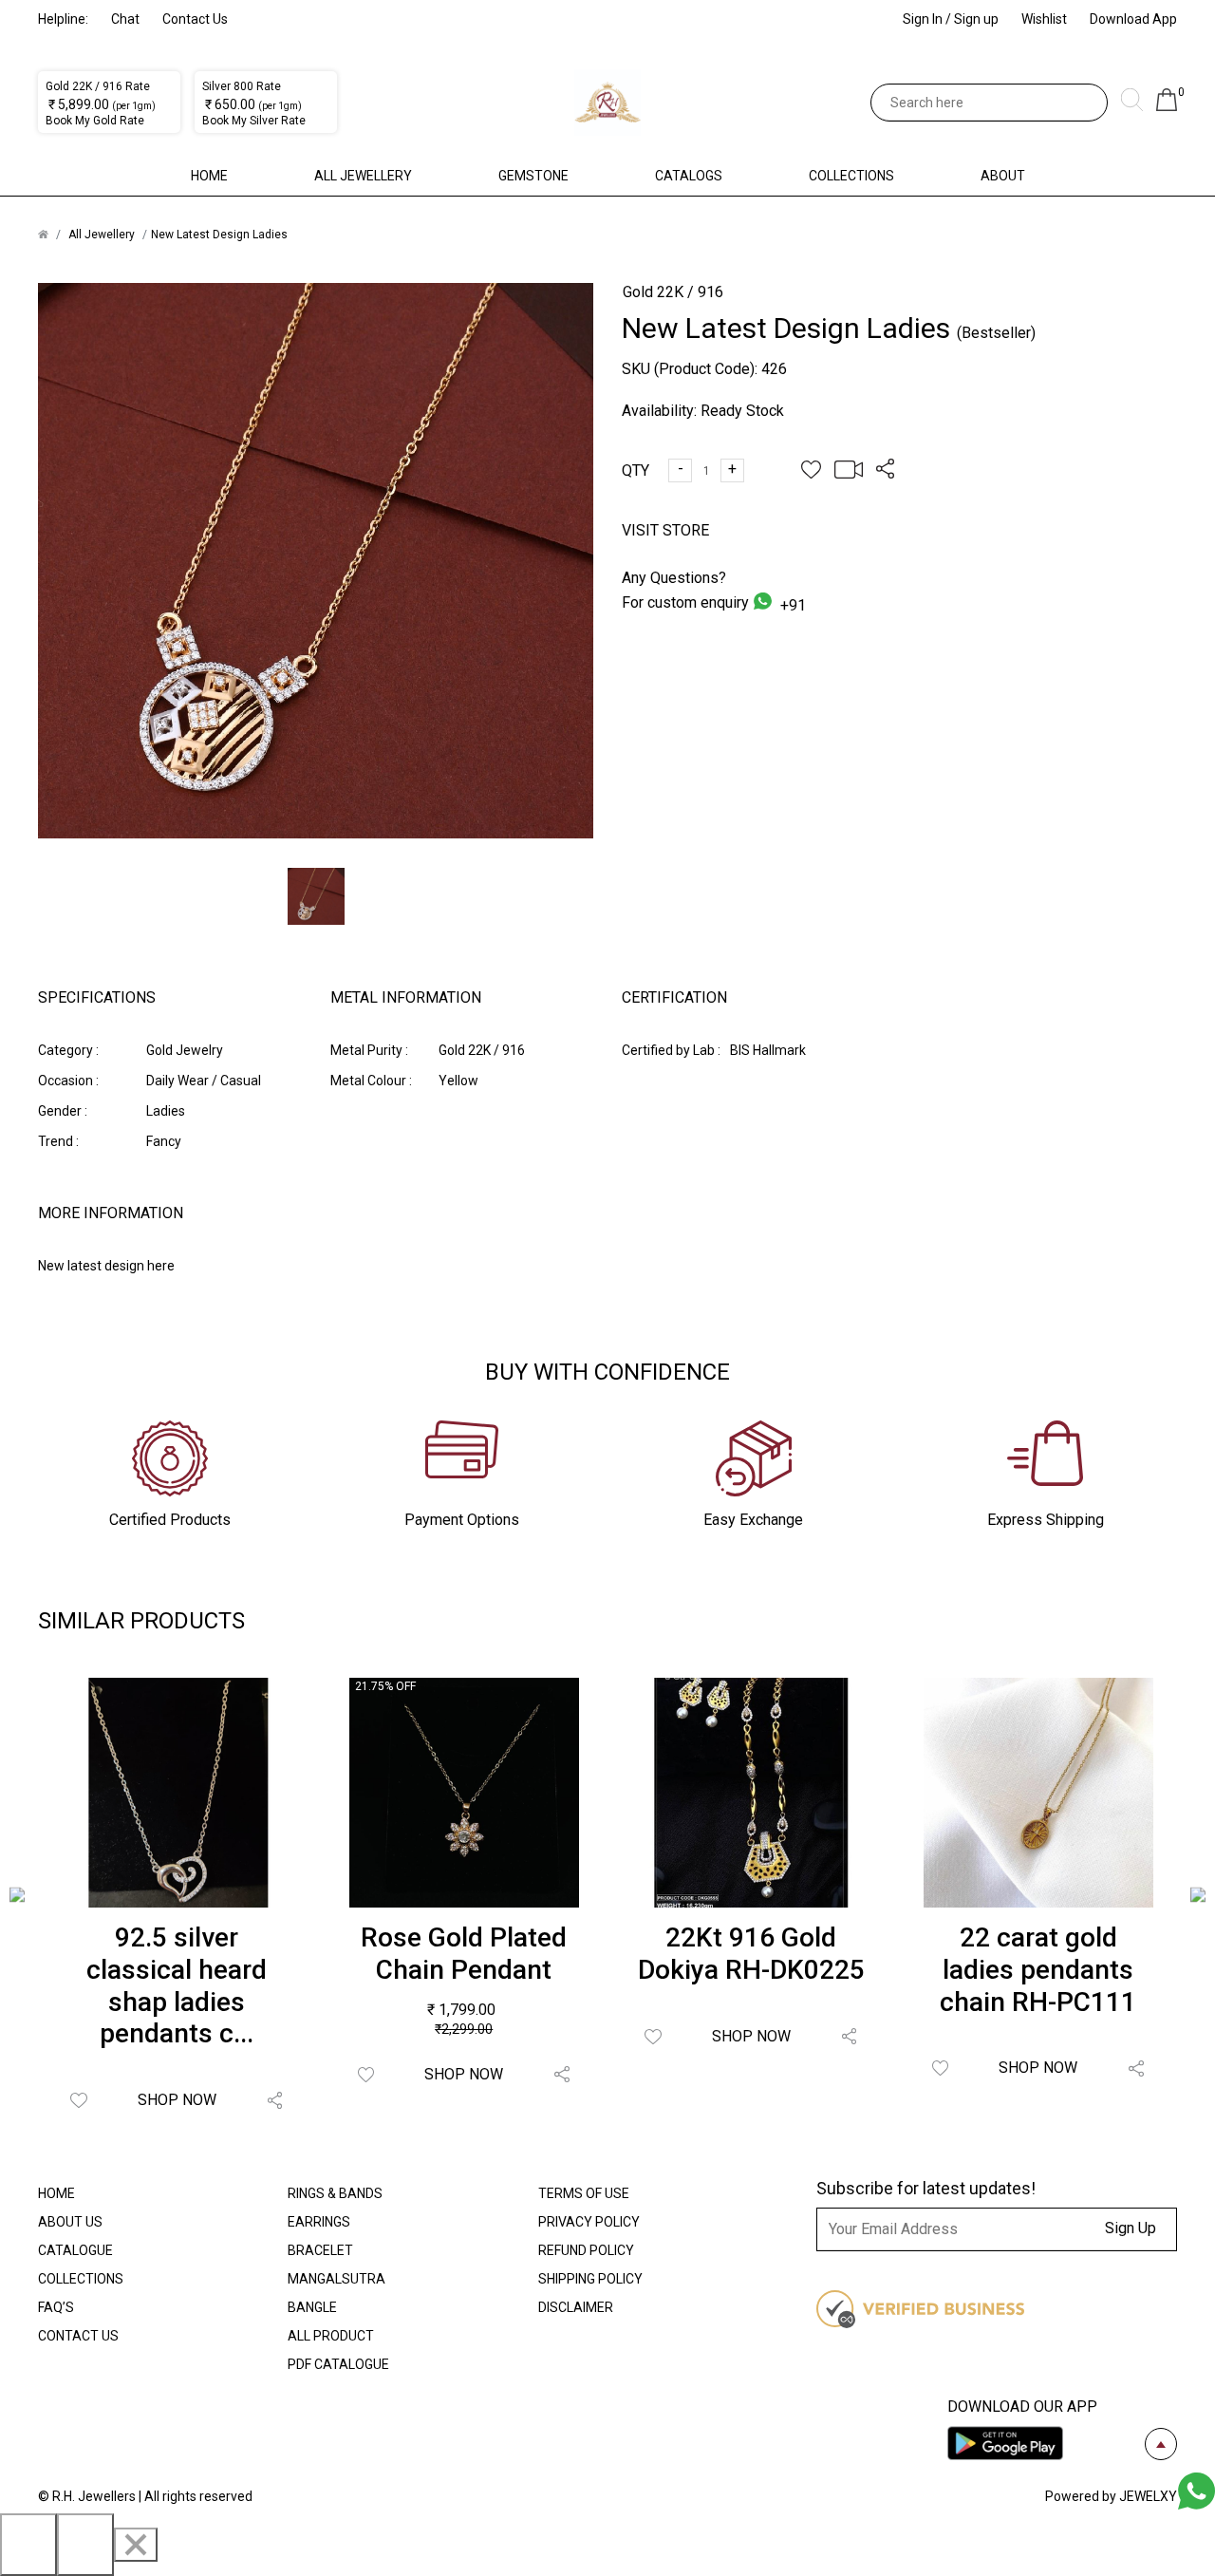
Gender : (63, 1111)
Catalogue (75, 2250)
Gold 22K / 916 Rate (98, 86)
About (1003, 176)
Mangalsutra (336, 2279)
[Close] (136, 2545)
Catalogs (689, 176)
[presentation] (17, 1898)
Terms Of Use (584, 2193)
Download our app (1022, 2407)
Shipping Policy (590, 2279)
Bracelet (320, 2250)
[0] (1167, 106)
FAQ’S (56, 2307)
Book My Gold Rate (95, 121)
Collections (851, 176)
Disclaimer (576, 2307)
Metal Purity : (369, 1050)
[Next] (85, 2545)
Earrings (319, 2222)
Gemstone (533, 176)
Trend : (58, 1141)
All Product (331, 2336)
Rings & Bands (335, 2193)
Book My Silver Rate (254, 121)
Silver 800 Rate (242, 86)
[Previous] (28, 2545)
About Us (70, 2222)
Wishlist (1044, 19)
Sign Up (1131, 2228)
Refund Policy (586, 2250)
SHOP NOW (177, 2100)
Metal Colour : (371, 1081)
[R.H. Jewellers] (607, 103)
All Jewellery (363, 176)
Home (209, 176)
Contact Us (195, 19)
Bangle (312, 2307)
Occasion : (68, 1081)
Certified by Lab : (671, 1050)
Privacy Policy (589, 2222)
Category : (68, 1050)
